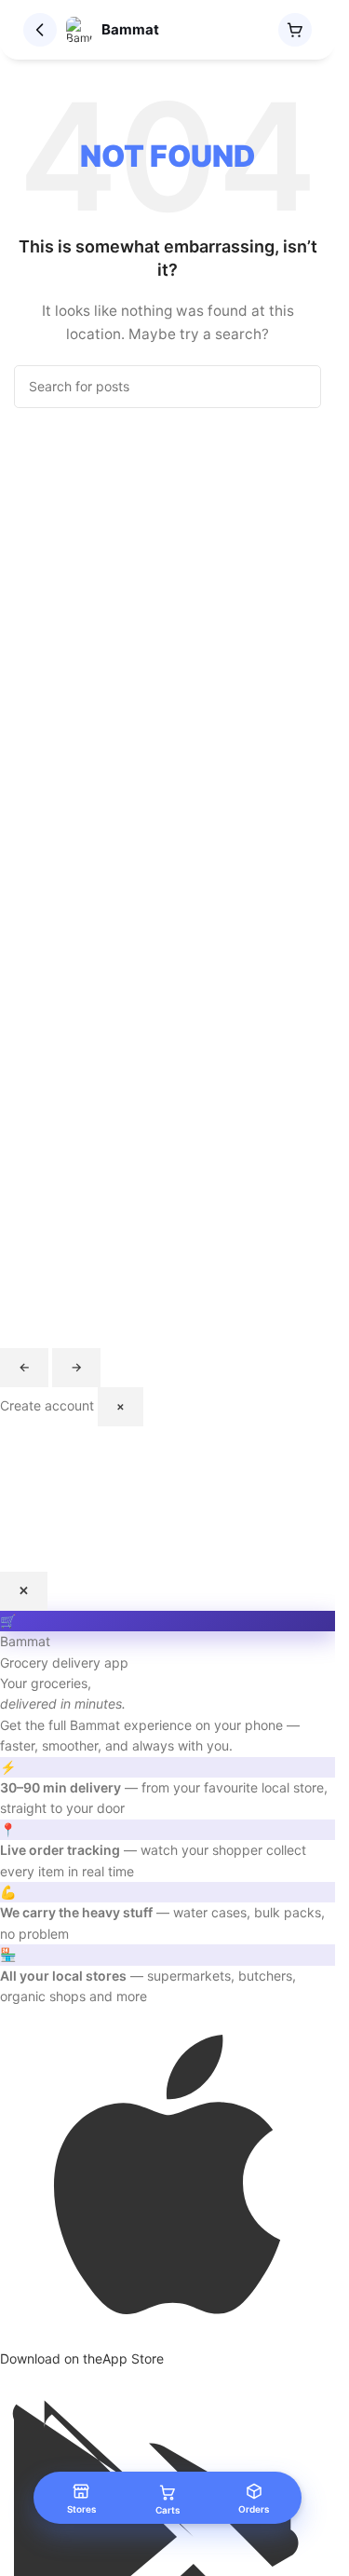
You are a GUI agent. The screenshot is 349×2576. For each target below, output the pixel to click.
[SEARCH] (300, 387)
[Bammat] (79, 30)
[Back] (40, 30)
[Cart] (295, 30)
